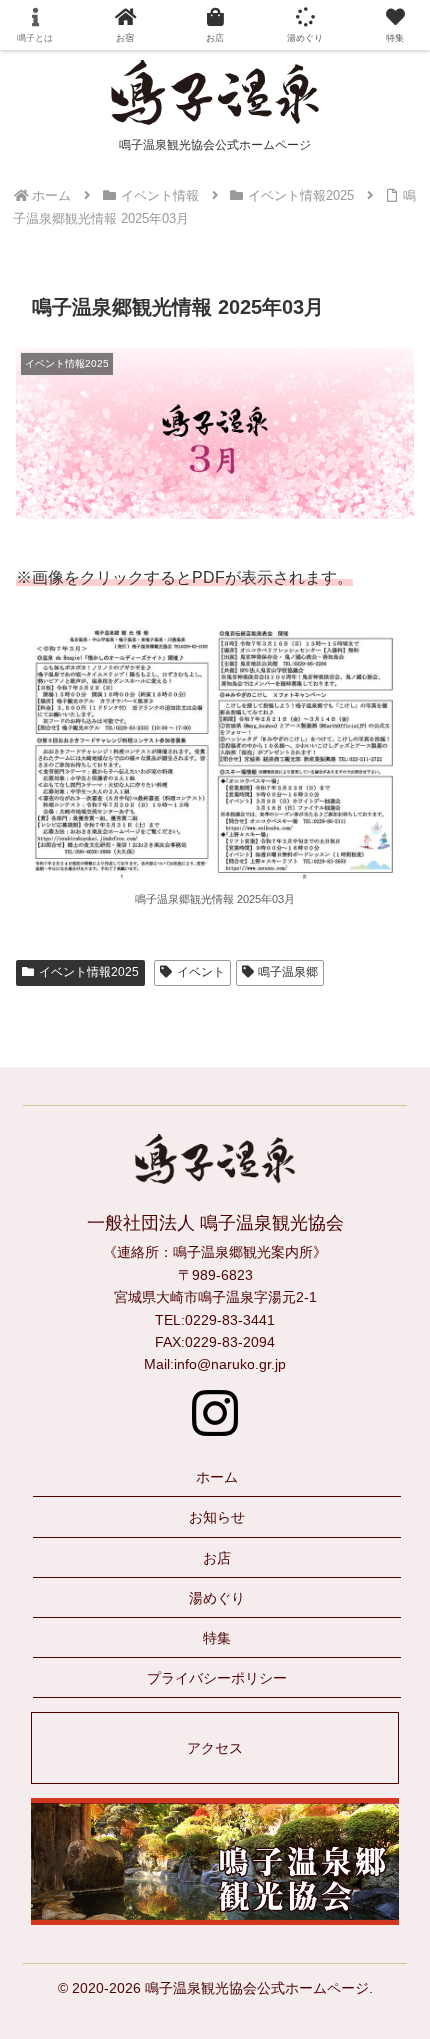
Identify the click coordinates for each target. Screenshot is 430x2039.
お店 (217, 1558)
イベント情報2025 (89, 972)
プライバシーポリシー (217, 1678)
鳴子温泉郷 (288, 972)
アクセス (215, 1748)
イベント (201, 972)
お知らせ (217, 1517)
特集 (217, 1638)
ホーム (217, 1477)
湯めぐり (217, 1598)
